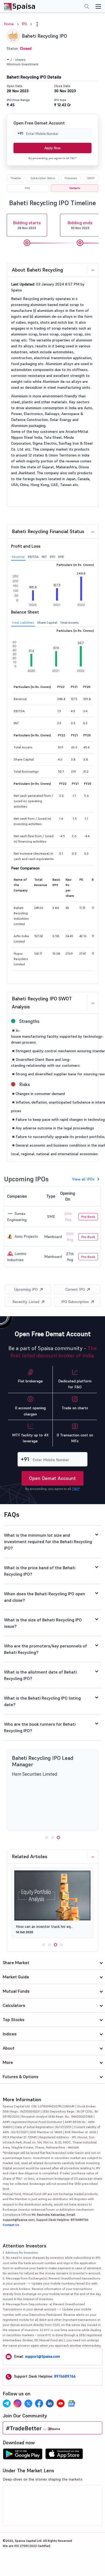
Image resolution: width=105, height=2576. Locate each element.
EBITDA (33, 557)
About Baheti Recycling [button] (37, 270)
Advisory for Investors (22, 2252)
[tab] (52, 270)
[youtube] (61, 2403)
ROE (61, 557)
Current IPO (75, 1289)
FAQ (27, 188)
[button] (37, 24)
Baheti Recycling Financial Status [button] (48, 531)
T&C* (73, 158)
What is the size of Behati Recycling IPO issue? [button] (43, 1623)
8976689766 (65, 2376)
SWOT (91, 178)
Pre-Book (88, 1217)
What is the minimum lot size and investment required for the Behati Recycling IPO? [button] (48, 1542)
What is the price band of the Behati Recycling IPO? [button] (40, 1571)
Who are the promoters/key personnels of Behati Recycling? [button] (45, 1649)
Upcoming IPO (26, 1289)
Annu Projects (26, 1236)
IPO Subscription (75, 1302)
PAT (44, 557)
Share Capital (47, 622)
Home (9, 24)
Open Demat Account (52, 1478)
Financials (71, 178)
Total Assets (69, 622)
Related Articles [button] (30, 1856)
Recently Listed (26, 1302)
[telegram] (7, 2403)
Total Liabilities (23, 622)
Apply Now (52, 148)
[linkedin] (50, 2403)
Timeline (15, 178)
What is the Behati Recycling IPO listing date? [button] (42, 1701)
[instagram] (17, 2403)
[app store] (64, 2455)
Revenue (18, 557)
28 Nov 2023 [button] (27, 225)
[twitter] (28, 2403)
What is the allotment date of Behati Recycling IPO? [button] (40, 1675)
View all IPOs (83, 1179)
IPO (24, 24)
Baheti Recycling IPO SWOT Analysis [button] (42, 1003)
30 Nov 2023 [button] (80, 225)
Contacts (75, 188)
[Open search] (87, 7)
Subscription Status (43, 178)
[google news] (71, 2403)
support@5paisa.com (43, 2356)
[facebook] (39, 2403)
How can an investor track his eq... (45, 1926)
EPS (52, 557)
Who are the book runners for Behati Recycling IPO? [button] (40, 1727)
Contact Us (11, 2225)
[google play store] (23, 2455)
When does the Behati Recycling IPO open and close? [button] (45, 1597)
